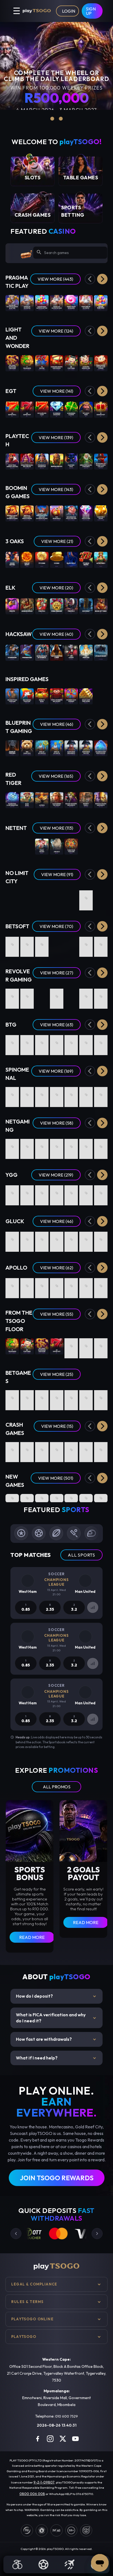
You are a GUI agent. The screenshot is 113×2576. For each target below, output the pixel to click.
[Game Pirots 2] (42, 606)
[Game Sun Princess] (86, 652)
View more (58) (57, 1123)
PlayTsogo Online (32, 2319)
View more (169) (56, 1071)
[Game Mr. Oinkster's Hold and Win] (71, 513)
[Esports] (69, 2564)
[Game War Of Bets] (71, 1398)
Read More (32, 1937)
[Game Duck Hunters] (71, 898)
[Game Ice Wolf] (86, 606)
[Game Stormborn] (12, 652)
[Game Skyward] (71, 1450)
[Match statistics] (93, 1607)
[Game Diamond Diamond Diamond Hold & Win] (86, 513)
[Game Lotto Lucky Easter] (101, 996)
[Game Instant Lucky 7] (86, 1398)
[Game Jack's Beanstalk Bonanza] (71, 1193)
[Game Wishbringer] (27, 652)
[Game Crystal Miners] (27, 1286)
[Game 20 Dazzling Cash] (42, 409)
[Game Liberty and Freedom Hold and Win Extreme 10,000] (42, 513)
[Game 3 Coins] (57, 559)
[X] (63, 2439)
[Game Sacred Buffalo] (101, 1498)
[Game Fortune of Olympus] (86, 303)
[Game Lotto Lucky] (86, 996)
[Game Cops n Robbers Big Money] (57, 696)
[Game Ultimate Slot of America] (42, 652)
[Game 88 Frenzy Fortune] (27, 944)
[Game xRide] (101, 1450)
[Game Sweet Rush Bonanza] (71, 303)
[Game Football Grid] (27, 1398)
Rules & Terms (27, 2302)
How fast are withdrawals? (56, 2039)
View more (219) (56, 1175)
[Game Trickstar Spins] (101, 1193)
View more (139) (56, 437)
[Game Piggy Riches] (42, 846)
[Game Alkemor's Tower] (71, 944)
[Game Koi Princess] (86, 846)
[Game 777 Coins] (42, 559)
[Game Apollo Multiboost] (57, 1286)
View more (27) (57, 973)
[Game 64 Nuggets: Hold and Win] (27, 1498)
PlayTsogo (24, 2337)
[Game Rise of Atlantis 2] (42, 748)
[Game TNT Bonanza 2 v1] (57, 513)
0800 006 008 (32, 2494)
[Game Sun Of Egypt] (27, 559)
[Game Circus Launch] (86, 1450)
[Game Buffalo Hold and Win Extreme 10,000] (12, 513)
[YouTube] (75, 2439)
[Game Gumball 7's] (57, 996)
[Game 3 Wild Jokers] (12, 1146)
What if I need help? (56, 2058)
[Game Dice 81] (101, 1286)
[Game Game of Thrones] (12, 748)
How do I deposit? (56, 1996)
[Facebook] (38, 2439)
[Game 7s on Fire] (42, 363)
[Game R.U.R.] (12, 1286)
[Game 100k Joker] (42, 1239)
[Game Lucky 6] (12, 1398)
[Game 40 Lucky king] (86, 409)
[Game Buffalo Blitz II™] (57, 461)
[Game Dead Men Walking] (57, 898)
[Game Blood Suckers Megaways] (71, 800)
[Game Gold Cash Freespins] (86, 696)
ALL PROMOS (57, 1787)
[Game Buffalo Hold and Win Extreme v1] (27, 513)
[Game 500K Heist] (71, 1239)
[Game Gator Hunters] (12, 898)
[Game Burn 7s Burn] (42, 696)
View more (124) (56, 331)
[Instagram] (50, 2439)
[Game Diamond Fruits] (57, 1043)
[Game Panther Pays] (71, 461)
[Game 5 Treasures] (27, 363)
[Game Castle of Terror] (27, 1043)
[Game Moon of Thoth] (27, 1239)
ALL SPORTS (81, 1555)
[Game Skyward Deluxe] (12, 1450)
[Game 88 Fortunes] (71, 363)
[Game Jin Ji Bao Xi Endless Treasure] (12, 363)
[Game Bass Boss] (27, 800)
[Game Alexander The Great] (57, 800)
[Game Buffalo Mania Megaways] (101, 800)
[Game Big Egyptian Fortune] (12, 696)
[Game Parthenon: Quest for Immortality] (12, 846)
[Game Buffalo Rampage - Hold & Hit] (57, 1095)
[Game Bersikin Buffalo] (42, 1498)
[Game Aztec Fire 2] (101, 559)
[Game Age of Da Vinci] (42, 1146)
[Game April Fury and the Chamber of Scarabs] (86, 944)
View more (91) (57, 874)
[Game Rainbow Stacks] (12, 996)
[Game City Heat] (86, 1095)
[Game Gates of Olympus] (27, 303)
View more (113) (56, 828)
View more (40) (56, 634)
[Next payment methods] (97, 2234)
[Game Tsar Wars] (42, 898)
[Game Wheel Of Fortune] (42, 1398)
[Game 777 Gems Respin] (86, 559)
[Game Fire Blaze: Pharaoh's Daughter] (42, 461)
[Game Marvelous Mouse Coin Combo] (101, 363)
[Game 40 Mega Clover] (86, 1346)
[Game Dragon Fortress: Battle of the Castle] (101, 1146)
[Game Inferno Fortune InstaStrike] (86, 1498)
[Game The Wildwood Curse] (57, 652)
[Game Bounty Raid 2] (86, 800)
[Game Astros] (42, 800)
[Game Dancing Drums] (101, 1346)
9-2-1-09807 (44, 2482)
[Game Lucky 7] (57, 1398)
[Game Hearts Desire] (12, 944)
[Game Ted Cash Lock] (27, 748)
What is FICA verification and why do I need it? (56, 2018)
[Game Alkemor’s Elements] (57, 944)
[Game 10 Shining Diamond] (57, 409)
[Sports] (44, 2564)
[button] (102, 279)
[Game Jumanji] (57, 846)
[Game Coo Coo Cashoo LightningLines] (42, 1193)
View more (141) (57, 391)
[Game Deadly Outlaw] (42, 996)
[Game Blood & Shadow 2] (101, 898)
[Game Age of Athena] (86, 1239)
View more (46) (57, 724)
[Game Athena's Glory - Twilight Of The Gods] (27, 1095)
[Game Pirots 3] (71, 606)
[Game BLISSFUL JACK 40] (71, 1286)
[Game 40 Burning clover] (71, 409)
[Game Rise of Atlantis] (57, 748)
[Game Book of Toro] (101, 606)
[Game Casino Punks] (27, 1146)
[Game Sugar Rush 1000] (101, 303)
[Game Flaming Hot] (71, 1346)
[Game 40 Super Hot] (27, 409)
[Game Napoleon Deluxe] (86, 748)
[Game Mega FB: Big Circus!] (27, 461)
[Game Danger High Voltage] (42, 1043)
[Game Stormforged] (101, 652)
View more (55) (57, 1314)
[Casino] (18, 2564)
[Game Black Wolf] (71, 559)
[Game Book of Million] (12, 1239)
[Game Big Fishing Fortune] (27, 696)
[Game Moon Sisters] (12, 559)
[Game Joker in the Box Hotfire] (86, 1193)
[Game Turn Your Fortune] (71, 846)
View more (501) (56, 1478)
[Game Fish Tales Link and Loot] (71, 1498)
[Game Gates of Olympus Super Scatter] (12, 303)
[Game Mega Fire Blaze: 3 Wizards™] (86, 461)
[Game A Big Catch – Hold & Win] (42, 944)
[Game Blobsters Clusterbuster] (12, 800)
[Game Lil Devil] (101, 1043)
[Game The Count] (71, 652)
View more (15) (57, 1426)
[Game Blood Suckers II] (101, 846)
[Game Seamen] (27, 898)
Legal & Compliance (34, 2284)
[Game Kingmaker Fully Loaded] (86, 1043)
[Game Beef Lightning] (12, 1043)
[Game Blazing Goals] (71, 1146)
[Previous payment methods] (16, 2234)
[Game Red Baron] (42, 1450)
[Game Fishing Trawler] (57, 1239)
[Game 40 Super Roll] (12, 409)
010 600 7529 (67, 2416)
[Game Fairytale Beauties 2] (12, 1095)
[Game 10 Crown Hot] (101, 409)
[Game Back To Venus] (101, 944)
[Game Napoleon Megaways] (71, 748)
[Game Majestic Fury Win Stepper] (101, 748)
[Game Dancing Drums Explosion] (57, 363)
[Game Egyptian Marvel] (101, 1095)
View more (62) (57, 1268)
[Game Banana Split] (101, 1239)
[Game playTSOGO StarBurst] (27, 846)
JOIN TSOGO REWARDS (57, 2178)
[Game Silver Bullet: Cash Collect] (101, 461)
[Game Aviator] (57, 1450)
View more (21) (57, 541)
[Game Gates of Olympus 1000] (57, 303)
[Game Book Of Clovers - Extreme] (42, 1095)
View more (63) (57, 1025)
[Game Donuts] (71, 1043)
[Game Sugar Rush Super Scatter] (42, 303)
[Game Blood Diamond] (86, 898)
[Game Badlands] (27, 996)
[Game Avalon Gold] (27, 606)
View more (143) (56, 489)
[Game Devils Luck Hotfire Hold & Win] (57, 1193)
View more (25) (57, 1374)
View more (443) (55, 279)
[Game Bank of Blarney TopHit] (27, 1193)
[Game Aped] (57, 1146)
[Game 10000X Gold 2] (12, 1193)
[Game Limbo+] (27, 1450)
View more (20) (56, 588)
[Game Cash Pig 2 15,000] (101, 513)
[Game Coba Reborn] (57, 606)
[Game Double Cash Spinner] (71, 696)
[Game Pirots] (12, 606)
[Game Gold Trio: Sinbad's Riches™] (12, 461)
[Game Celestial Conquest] (71, 1095)
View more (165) (56, 776)
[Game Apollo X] (42, 1286)
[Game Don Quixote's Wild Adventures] (86, 1146)
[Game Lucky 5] (101, 1398)
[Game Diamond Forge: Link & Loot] (57, 1498)
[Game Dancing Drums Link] (86, 363)
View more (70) (56, 926)
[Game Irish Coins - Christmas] (71, 996)
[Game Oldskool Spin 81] (86, 1286)
